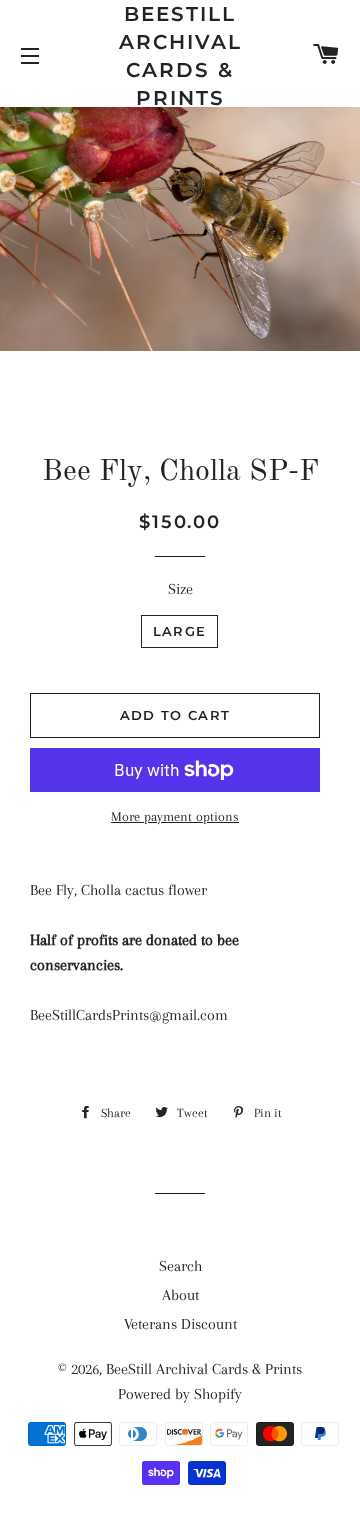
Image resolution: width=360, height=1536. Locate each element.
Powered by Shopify (180, 1394)
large (180, 631)
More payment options (175, 816)
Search (180, 1266)
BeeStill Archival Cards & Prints (180, 56)
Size (180, 589)
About (180, 1295)
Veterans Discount (180, 1324)
